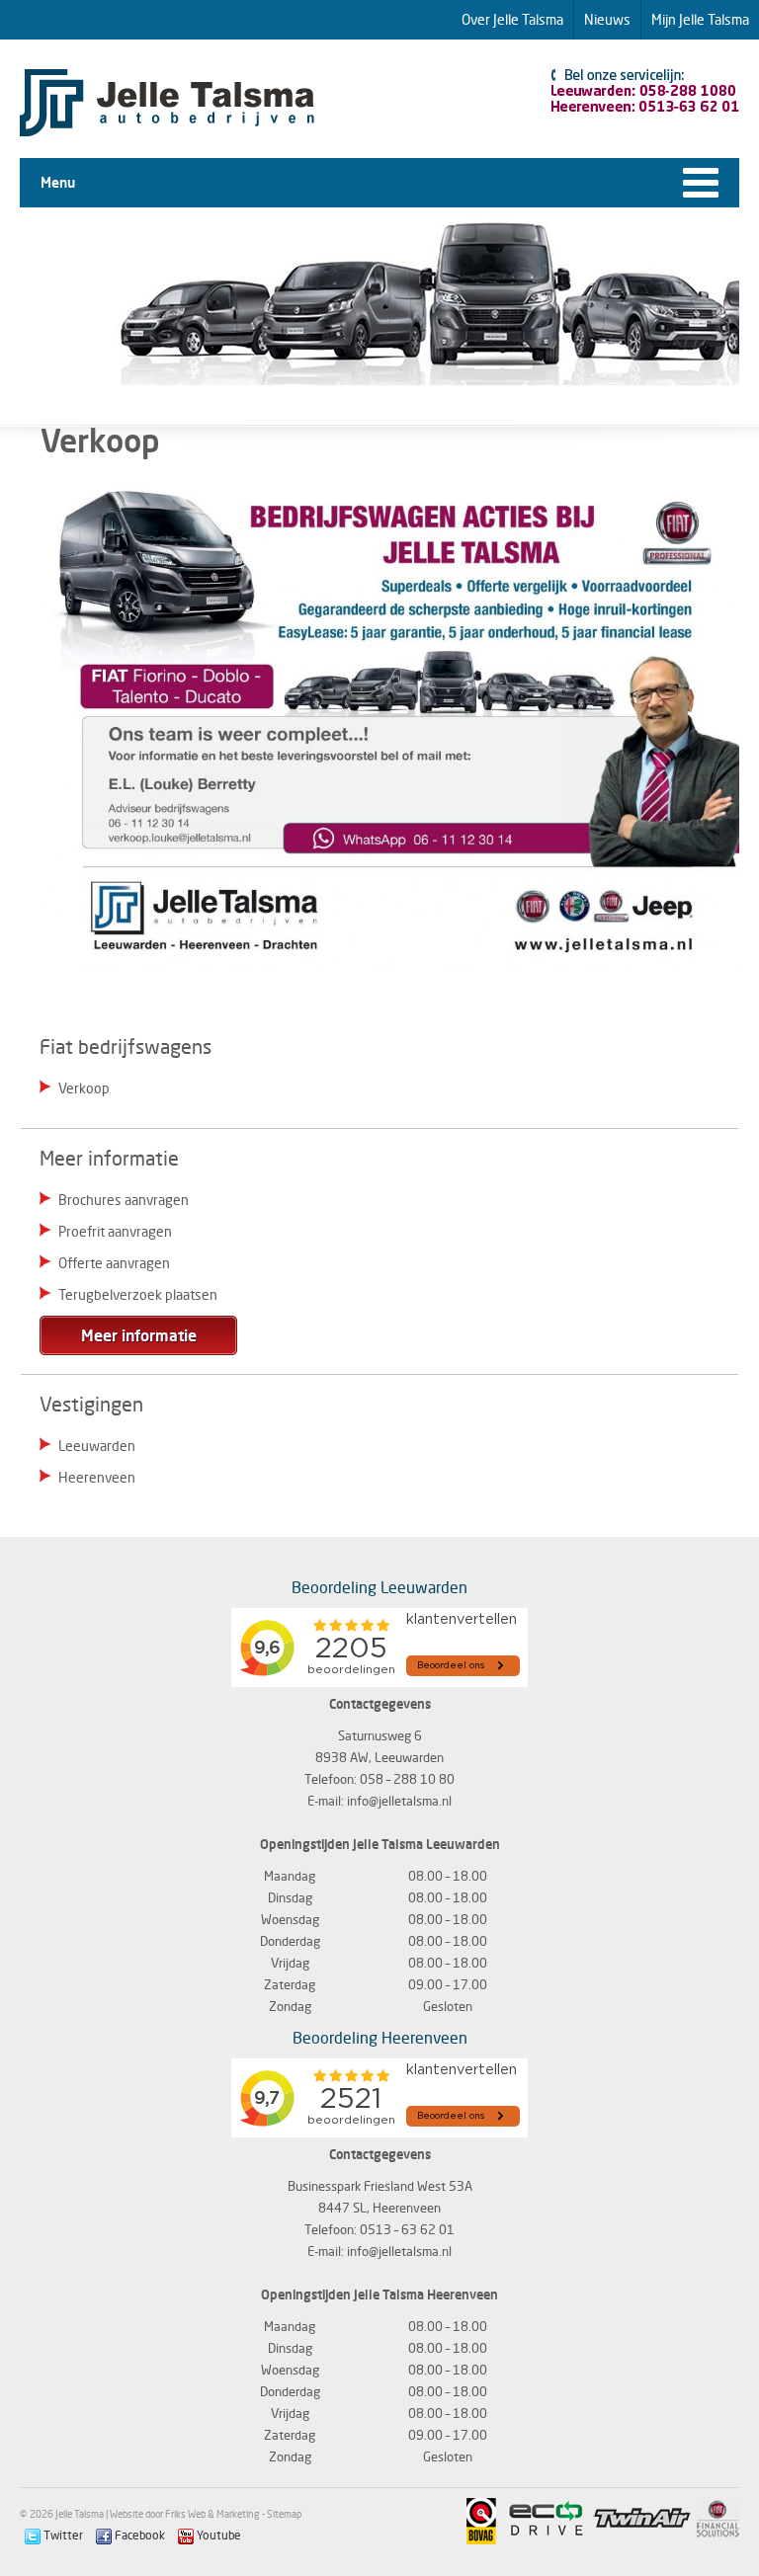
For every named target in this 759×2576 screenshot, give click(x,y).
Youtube (217, 2535)
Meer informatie (139, 1335)
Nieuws (607, 19)
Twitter (62, 2535)
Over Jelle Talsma (512, 19)
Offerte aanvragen (114, 1263)
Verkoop (84, 1088)
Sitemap (284, 2514)
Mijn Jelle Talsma (700, 19)
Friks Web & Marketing (212, 2514)
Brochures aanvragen (124, 1200)
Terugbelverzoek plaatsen (138, 1294)
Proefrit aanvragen (115, 1231)
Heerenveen (97, 1477)
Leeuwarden (97, 1446)
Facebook (138, 2535)
